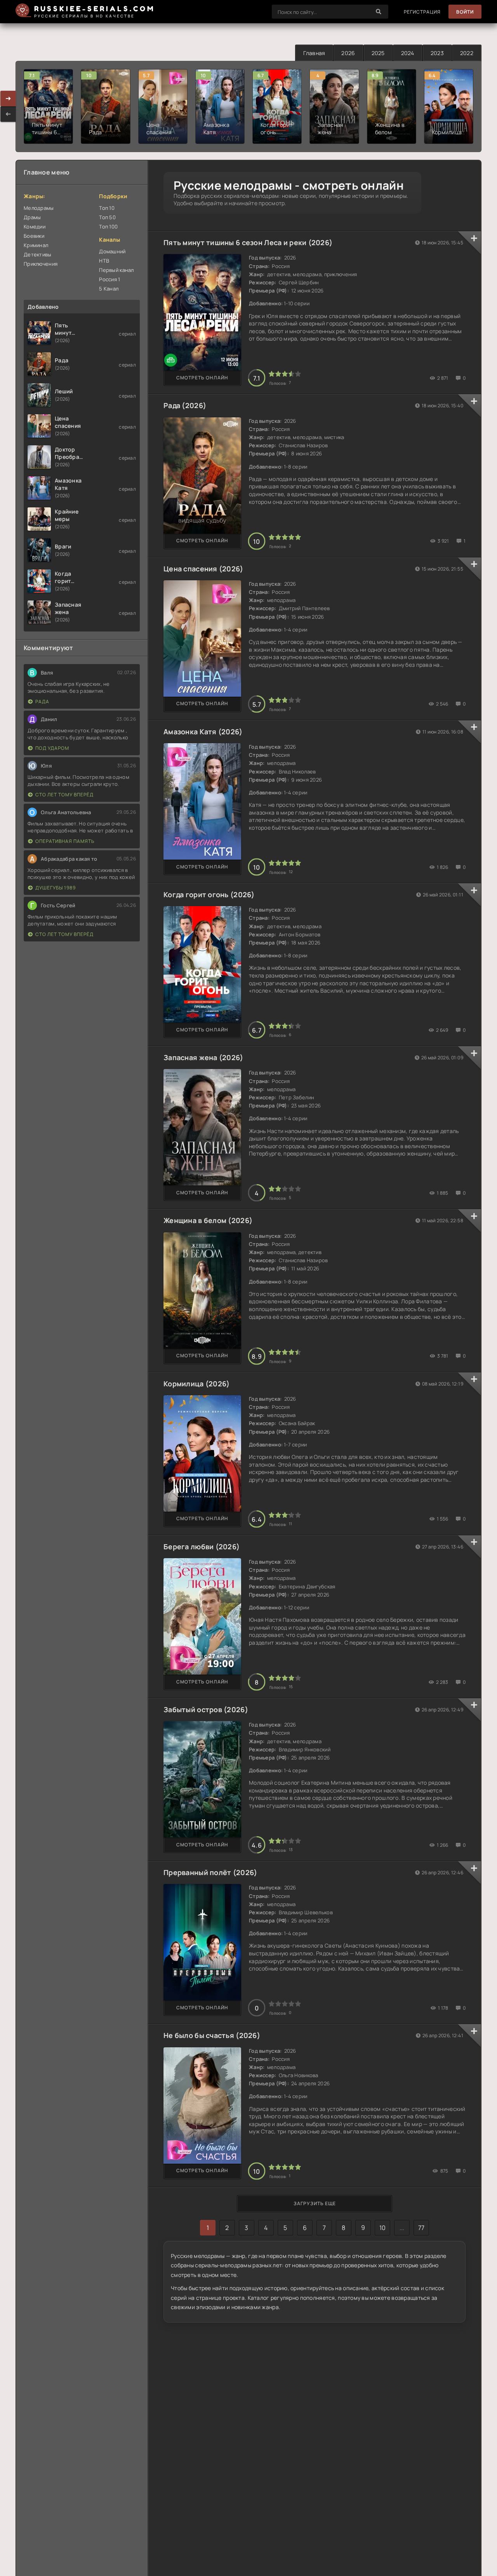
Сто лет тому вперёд (64, 795)
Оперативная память (65, 841)
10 (383, 2228)
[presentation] (8, 114)
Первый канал (116, 270)
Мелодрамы (39, 208)
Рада (42, 702)
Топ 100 (108, 227)
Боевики (34, 236)
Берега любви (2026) (202, 1547)
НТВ (104, 261)
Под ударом (52, 748)
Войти (465, 12)
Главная (314, 53)
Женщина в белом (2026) (208, 1220)
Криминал (36, 245)
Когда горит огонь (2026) (209, 894)
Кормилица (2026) (196, 1384)
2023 (437, 53)
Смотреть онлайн (202, 378)
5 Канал (109, 289)
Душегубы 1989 (56, 888)
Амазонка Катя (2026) (203, 732)
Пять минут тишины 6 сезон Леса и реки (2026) (248, 242)
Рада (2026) (185, 405)
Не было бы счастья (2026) (212, 2035)
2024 (408, 53)
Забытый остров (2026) (206, 1709)
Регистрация (422, 12)
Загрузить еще (315, 2203)
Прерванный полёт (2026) (210, 1872)
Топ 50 (107, 217)
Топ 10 (107, 208)
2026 (348, 53)
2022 (467, 53)
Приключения (41, 264)
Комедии (35, 227)
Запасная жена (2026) (203, 1057)
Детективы (38, 254)
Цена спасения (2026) (203, 569)
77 (421, 2228)
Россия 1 (109, 279)
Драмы (32, 217)
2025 (378, 53)
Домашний (112, 251)
